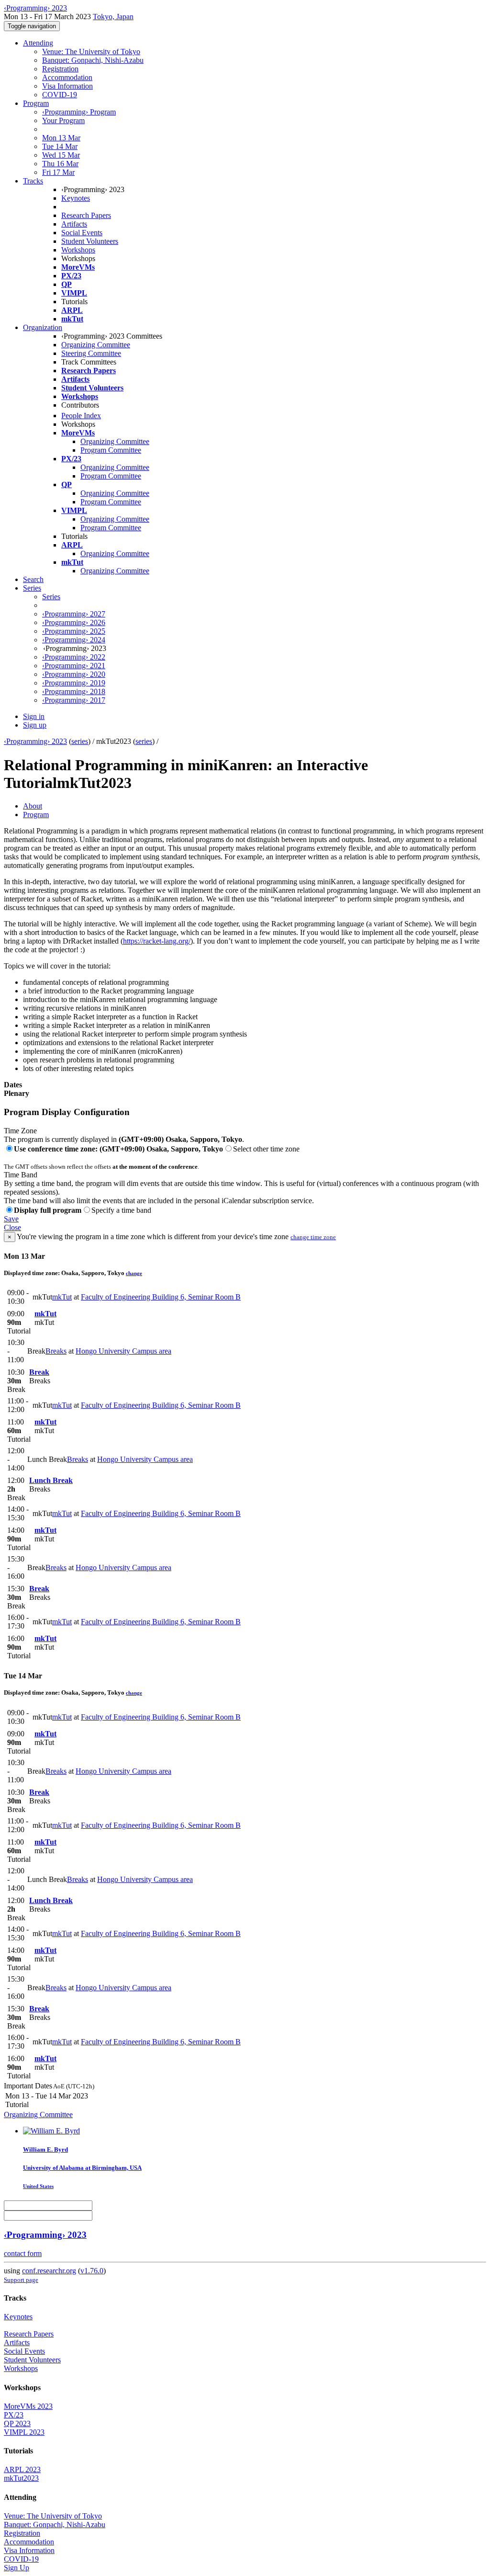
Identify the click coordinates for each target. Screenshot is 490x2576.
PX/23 (14, 2415)
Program (36, 103)
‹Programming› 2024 (74, 640)
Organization (43, 327)
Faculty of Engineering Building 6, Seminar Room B (161, 1297)
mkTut (62, 1297)
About (33, 806)
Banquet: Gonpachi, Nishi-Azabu (93, 60)
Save (11, 1219)
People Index (81, 416)
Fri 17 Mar (58, 172)
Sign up (35, 725)
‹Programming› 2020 (74, 674)
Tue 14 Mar (60, 146)
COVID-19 (60, 95)
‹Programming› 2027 (74, 614)
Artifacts (74, 224)
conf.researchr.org (49, 2271)
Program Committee (111, 450)
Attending (38, 43)
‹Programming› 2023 (35, 741)
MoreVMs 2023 (28, 2406)
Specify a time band (121, 1210)
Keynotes (76, 198)
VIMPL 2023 (24, 2432)
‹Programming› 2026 (74, 622)
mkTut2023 (21, 2478)
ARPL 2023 (22, 2469)
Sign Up (17, 2568)
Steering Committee (91, 353)
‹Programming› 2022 (74, 657)
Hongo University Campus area (123, 1351)
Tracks (33, 181)
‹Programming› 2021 (74, 666)
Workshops (78, 250)
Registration (60, 69)
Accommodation (67, 77)
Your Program (63, 120)
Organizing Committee (96, 345)
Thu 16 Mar (60, 164)
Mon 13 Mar (61, 138)
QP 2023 (17, 2423)
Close (12, 1227)
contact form (23, 2253)
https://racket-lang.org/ (157, 941)
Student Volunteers (90, 241)
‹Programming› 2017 (74, 700)
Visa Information (67, 86)
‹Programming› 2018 (74, 691)
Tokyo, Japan (113, 17)
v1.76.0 (92, 2271)
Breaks (56, 1351)
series (80, 741)
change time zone (313, 1237)
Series (51, 597)
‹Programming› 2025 (74, 631)
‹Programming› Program (79, 112)
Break (39, 1372)
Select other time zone (266, 1149)
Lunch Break (51, 1480)
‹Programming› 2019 (74, 683)
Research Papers (86, 215)
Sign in (34, 716)
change (134, 1273)
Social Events (82, 233)
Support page (21, 2280)
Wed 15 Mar (61, 155)
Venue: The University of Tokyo (91, 51)
